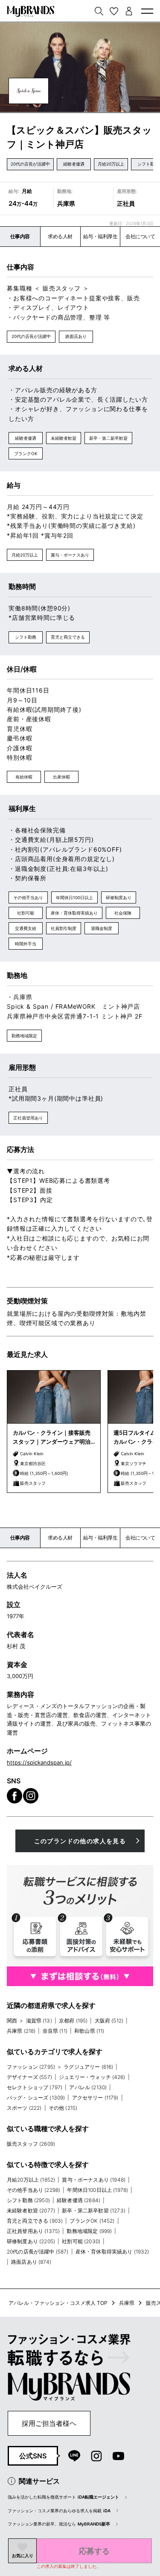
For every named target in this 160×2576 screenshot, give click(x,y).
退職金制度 (102, 928)
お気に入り (23, 2555)
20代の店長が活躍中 (30, 164)
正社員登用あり (28, 1118)
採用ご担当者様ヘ (49, 2423)
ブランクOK (26, 453)
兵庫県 (127, 2303)
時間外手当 (26, 944)
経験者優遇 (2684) (79, 2200)
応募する (94, 2551)
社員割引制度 (64, 928)
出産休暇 (61, 777)
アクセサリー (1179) (95, 2098)
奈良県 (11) (55, 2031)
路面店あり (76, 336)
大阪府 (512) (109, 2021)
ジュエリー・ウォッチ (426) (92, 2077)
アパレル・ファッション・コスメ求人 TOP (58, 2303)
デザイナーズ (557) (29, 2077)
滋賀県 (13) (39, 2021)
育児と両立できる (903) (35, 2221)
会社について (140, 236)
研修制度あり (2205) (31, 2241)
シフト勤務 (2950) (28, 2200)
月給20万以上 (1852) (31, 2180)
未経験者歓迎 (64, 438)
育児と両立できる (68, 637)
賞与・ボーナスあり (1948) (94, 2180)
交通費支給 (26, 928)
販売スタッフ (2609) (31, 2144)
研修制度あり (119, 897)
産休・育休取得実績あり (74, 913)
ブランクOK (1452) (92, 2221)
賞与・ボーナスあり (70, 555)
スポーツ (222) (24, 2108)
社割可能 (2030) (81, 2241)
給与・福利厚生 (100, 236)
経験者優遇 (74, 164)
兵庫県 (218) (21, 2031)
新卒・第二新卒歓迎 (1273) (94, 2210)
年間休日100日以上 (74, 897)
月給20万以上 (111, 164)
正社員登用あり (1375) (33, 2231)
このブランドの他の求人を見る (80, 1841)
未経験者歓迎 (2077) (31, 2210)
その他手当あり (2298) (33, 2190)
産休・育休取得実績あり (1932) (112, 2252)
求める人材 (60, 236)
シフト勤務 (26, 637)
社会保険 (123, 913)
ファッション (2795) (31, 2067)
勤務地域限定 (24, 1036)
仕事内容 (20, 236)
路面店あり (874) (31, 2262)
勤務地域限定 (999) (89, 2231)
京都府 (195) (73, 2021)
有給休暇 (24, 777)
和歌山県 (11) (89, 2031)
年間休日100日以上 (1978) (97, 2190)
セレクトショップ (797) (35, 2087)
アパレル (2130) (88, 2087)
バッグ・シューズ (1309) (36, 2098)
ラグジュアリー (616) (88, 2067)
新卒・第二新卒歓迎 (108, 438)
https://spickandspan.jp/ (39, 1762)
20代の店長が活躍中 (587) (38, 2252)
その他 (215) (63, 2108)
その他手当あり (28, 897)
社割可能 (26, 913)
